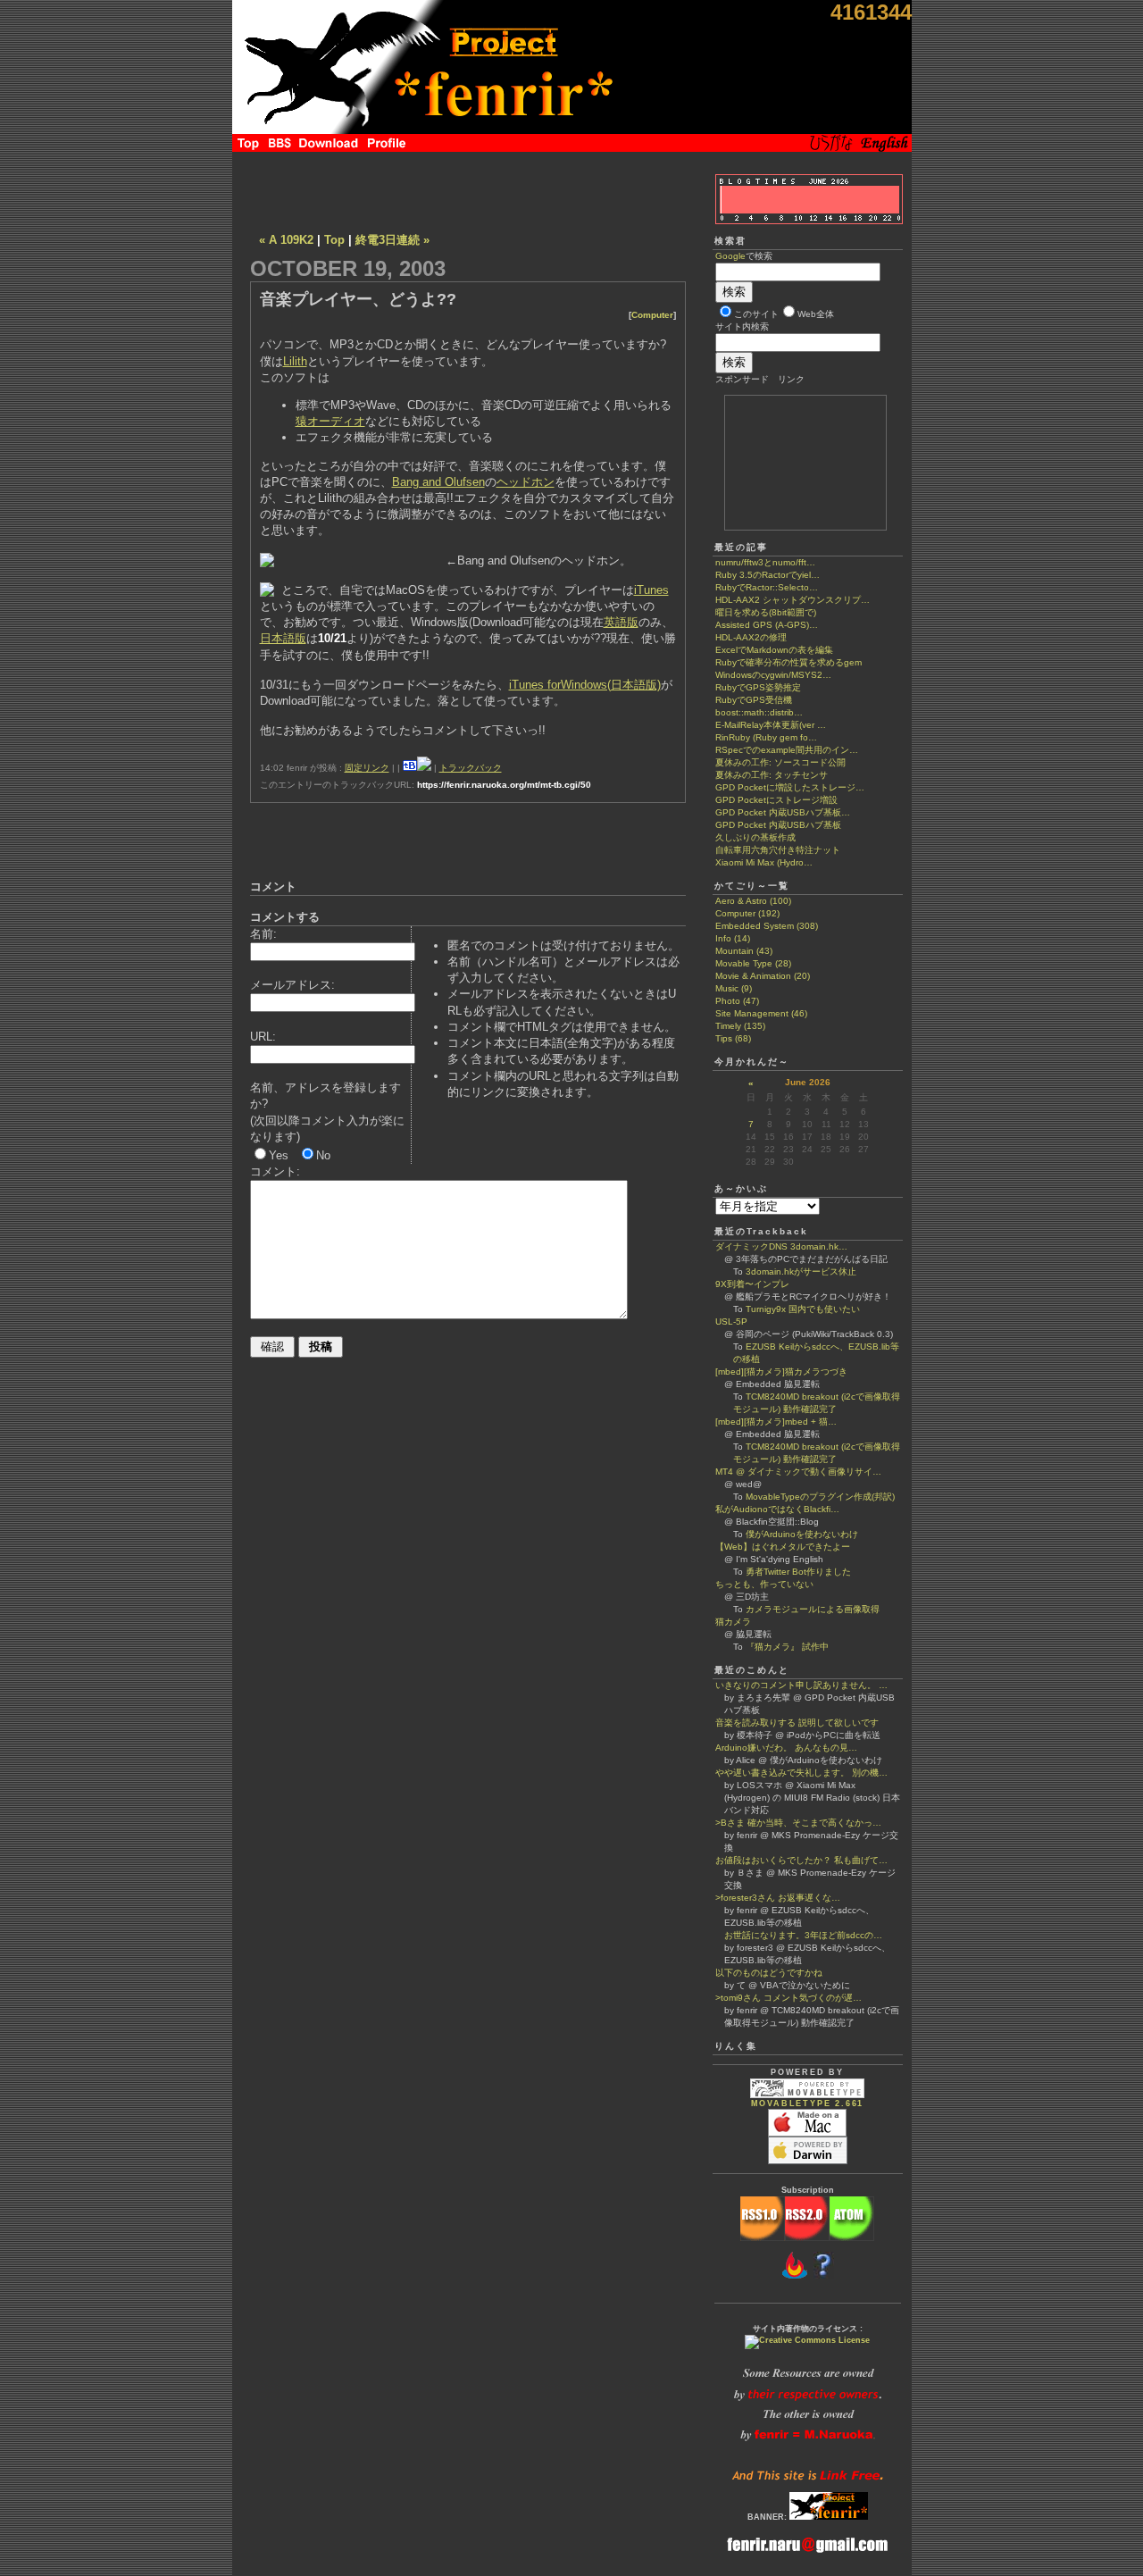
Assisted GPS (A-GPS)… (767, 625)
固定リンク (367, 768)
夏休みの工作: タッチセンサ (772, 775)
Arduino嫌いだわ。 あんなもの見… (786, 1748)
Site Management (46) (761, 1013)
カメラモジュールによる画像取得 (813, 1609)
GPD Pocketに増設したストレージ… (790, 787)
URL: (263, 1037)
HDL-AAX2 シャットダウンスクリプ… (793, 600)
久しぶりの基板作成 (755, 837)
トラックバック (471, 768)
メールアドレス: (292, 985)
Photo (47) (737, 1001)
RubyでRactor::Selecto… (767, 587)
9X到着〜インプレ (752, 1284)
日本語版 (283, 638)
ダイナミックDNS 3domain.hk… (781, 1246)
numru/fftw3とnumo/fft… (765, 562)
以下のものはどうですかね (769, 1973)
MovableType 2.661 (808, 2103)
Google (730, 256)
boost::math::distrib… (759, 712)
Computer (652, 315)
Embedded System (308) (767, 926)
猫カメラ (733, 1622)
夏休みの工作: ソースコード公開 (780, 762)
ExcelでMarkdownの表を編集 (774, 650)
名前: (263, 934)
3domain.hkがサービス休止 (801, 1271)
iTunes (651, 590)
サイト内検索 (742, 326)
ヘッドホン (526, 482)
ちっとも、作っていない (764, 1584)
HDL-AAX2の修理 (751, 637)
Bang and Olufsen (438, 482)
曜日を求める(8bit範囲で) (766, 612)
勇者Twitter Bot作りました (798, 1572)
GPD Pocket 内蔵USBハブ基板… (783, 812)
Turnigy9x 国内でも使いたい (803, 1309)
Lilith (295, 361)
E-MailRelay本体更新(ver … (771, 725)
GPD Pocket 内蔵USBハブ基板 (778, 825)
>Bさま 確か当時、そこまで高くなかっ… (798, 1823)
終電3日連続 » (392, 240)
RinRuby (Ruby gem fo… (766, 737)
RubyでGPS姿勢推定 (758, 687)
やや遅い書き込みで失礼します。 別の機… (801, 1773)
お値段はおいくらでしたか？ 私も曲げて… (801, 1860)
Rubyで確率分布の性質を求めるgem (788, 662)
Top (334, 240)
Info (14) (733, 938)
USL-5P (731, 1321)
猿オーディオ (330, 421)
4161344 (871, 12)
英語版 (621, 622)
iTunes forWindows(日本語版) (585, 685)
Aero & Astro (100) (753, 901)
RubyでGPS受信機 (754, 700)
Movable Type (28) (753, 963)
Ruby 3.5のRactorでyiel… (768, 575)
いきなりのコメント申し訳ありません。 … (801, 1685)
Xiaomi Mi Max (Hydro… (764, 862)
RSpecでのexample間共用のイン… (787, 750)
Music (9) (734, 988)
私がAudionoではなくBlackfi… (777, 1509)
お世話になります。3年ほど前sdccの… (799, 1935)
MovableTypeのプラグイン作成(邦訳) (820, 1497)
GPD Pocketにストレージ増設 (776, 800)
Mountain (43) (744, 951)
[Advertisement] (468, 188)
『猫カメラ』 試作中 (787, 1647)
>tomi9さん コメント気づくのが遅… (788, 1998)
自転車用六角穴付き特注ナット (778, 850)
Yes (279, 1155)
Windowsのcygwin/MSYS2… (773, 675)
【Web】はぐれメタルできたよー (783, 1547)
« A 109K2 (286, 240)
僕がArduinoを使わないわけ (802, 1534)
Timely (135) (740, 1026)
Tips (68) (733, 1038)
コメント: (275, 1171)
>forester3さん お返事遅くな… (778, 1898)
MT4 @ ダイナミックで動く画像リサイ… (798, 1472)
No (323, 1155)
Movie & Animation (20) (763, 976)
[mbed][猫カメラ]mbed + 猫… (776, 1422)
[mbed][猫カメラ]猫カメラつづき (781, 1372)
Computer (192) (747, 913)
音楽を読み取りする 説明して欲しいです (797, 1723)
